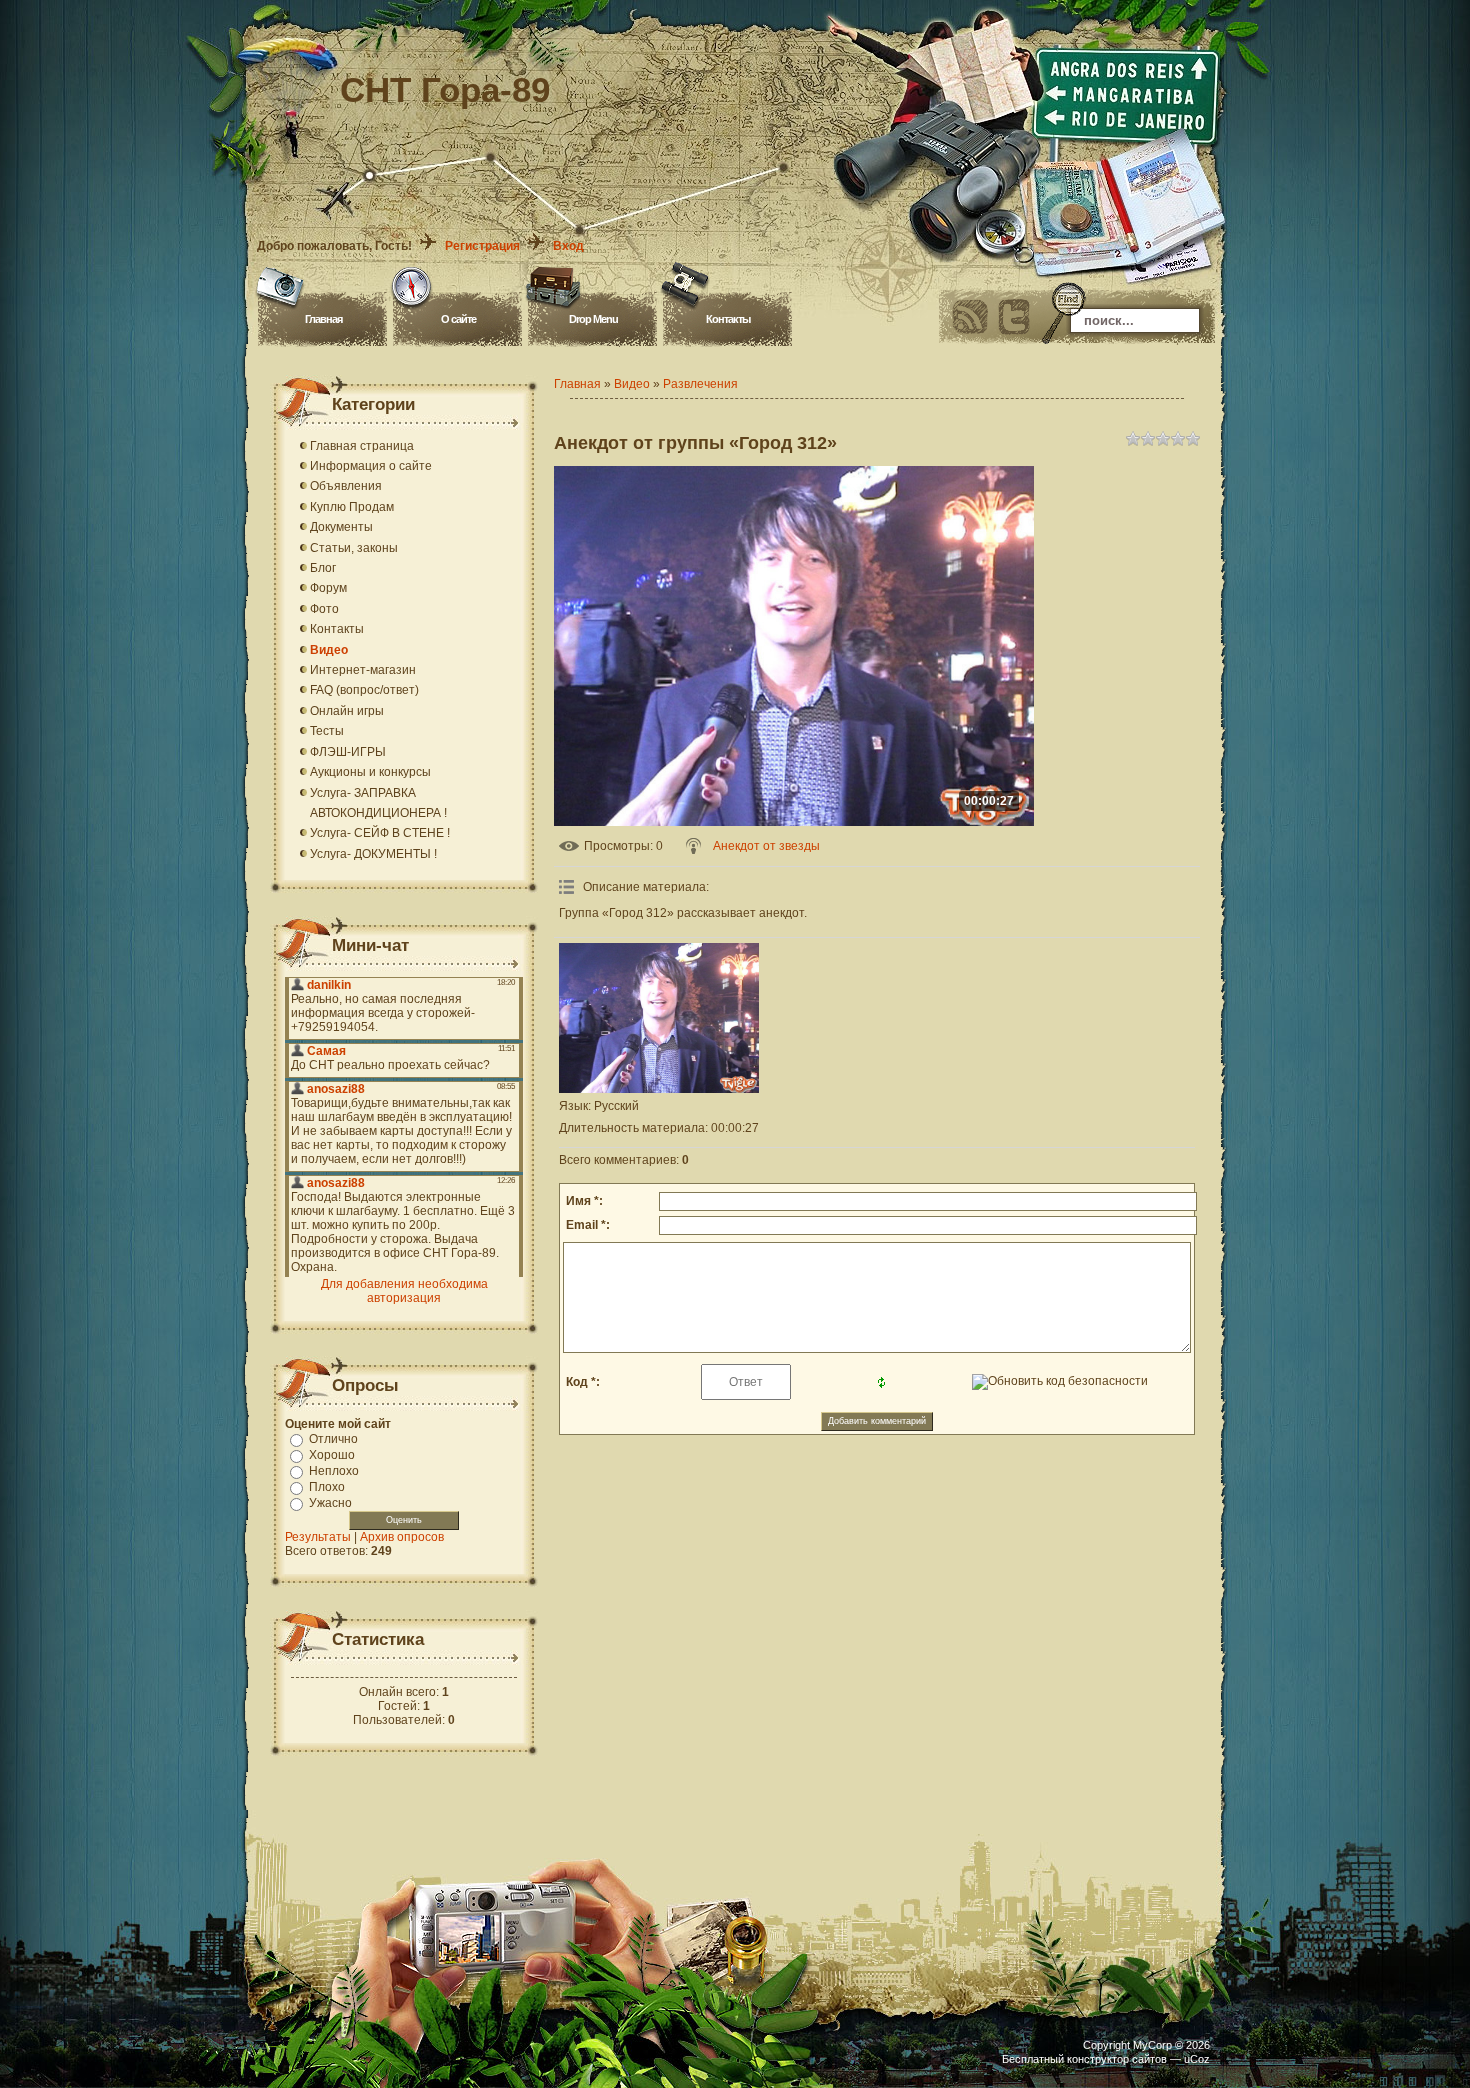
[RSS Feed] (970, 317)
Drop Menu (593, 319)
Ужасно (330, 1503)
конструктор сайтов (1117, 2059)
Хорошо (332, 1455)
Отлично (333, 1439)
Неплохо (334, 1471)
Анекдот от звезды (766, 846)
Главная (323, 319)
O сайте (458, 319)
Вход (568, 246)
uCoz (1197, 2059)
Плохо (327, 1487)
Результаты (318, 1537)
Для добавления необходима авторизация (404, 1291)
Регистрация (482, 246)
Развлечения (700, 384)
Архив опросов (402, 1537)
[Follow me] (1014, 317)
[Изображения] (659, 1018)
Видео (632, 384)
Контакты (728, 319)
